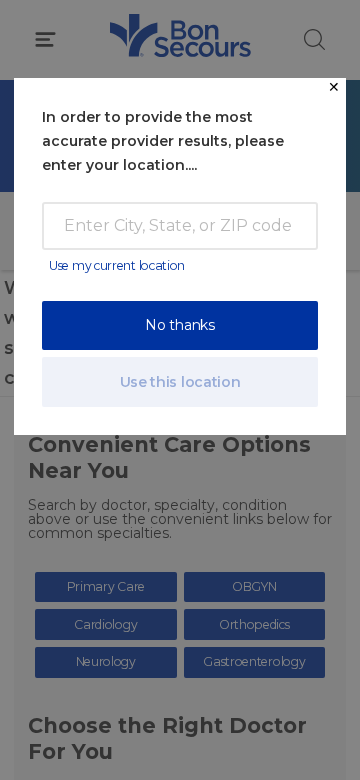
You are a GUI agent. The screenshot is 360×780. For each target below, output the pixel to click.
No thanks (179, 325)
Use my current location (117, 265)
